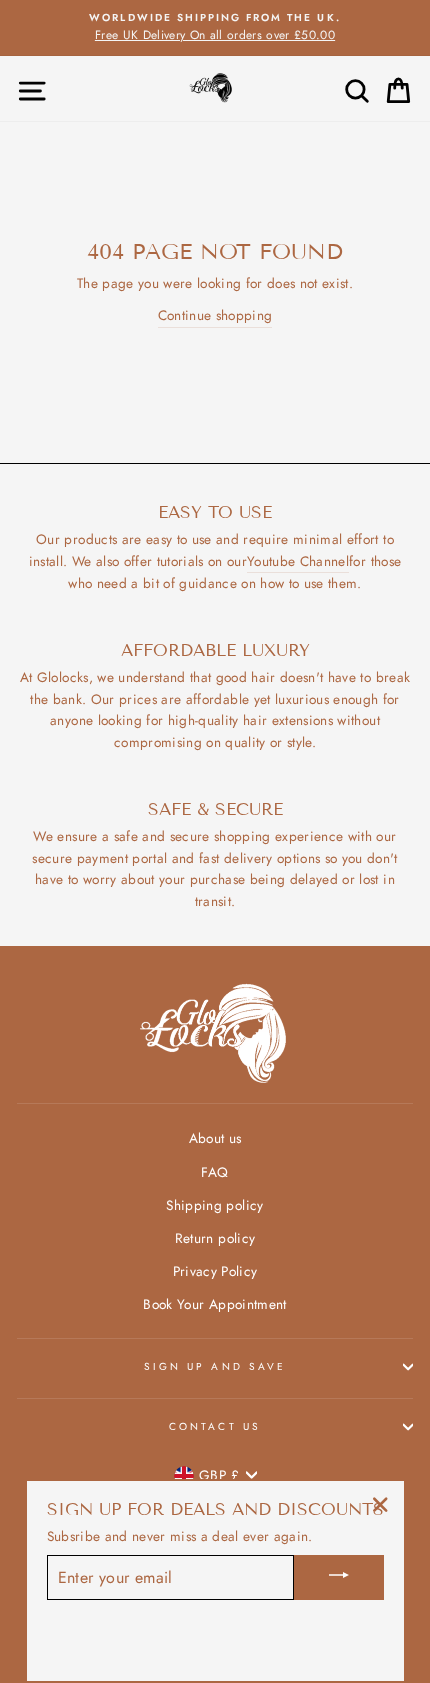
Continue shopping (215, 315)
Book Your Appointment (214, 1304)
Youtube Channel (298, 561)
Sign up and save (215, 1366)
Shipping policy (214, 1205)
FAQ (214, 1172)
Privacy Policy (215, 1271)
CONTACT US (215, 1426)
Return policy (215, 1238)
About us (215, 1138)
